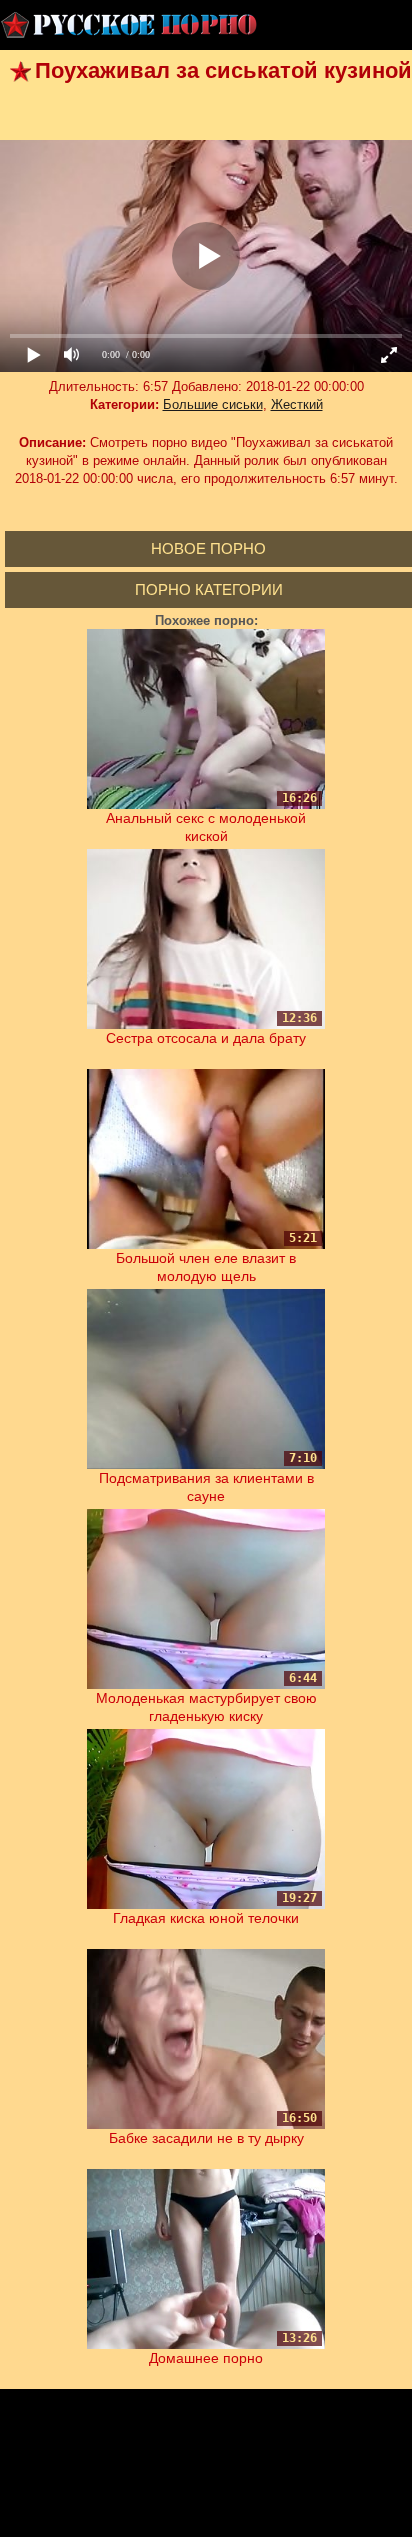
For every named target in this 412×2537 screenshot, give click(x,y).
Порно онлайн (130, 25)
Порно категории (209, 589)
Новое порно (208, 548)
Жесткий (297, 404)
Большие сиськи (213, 404)
